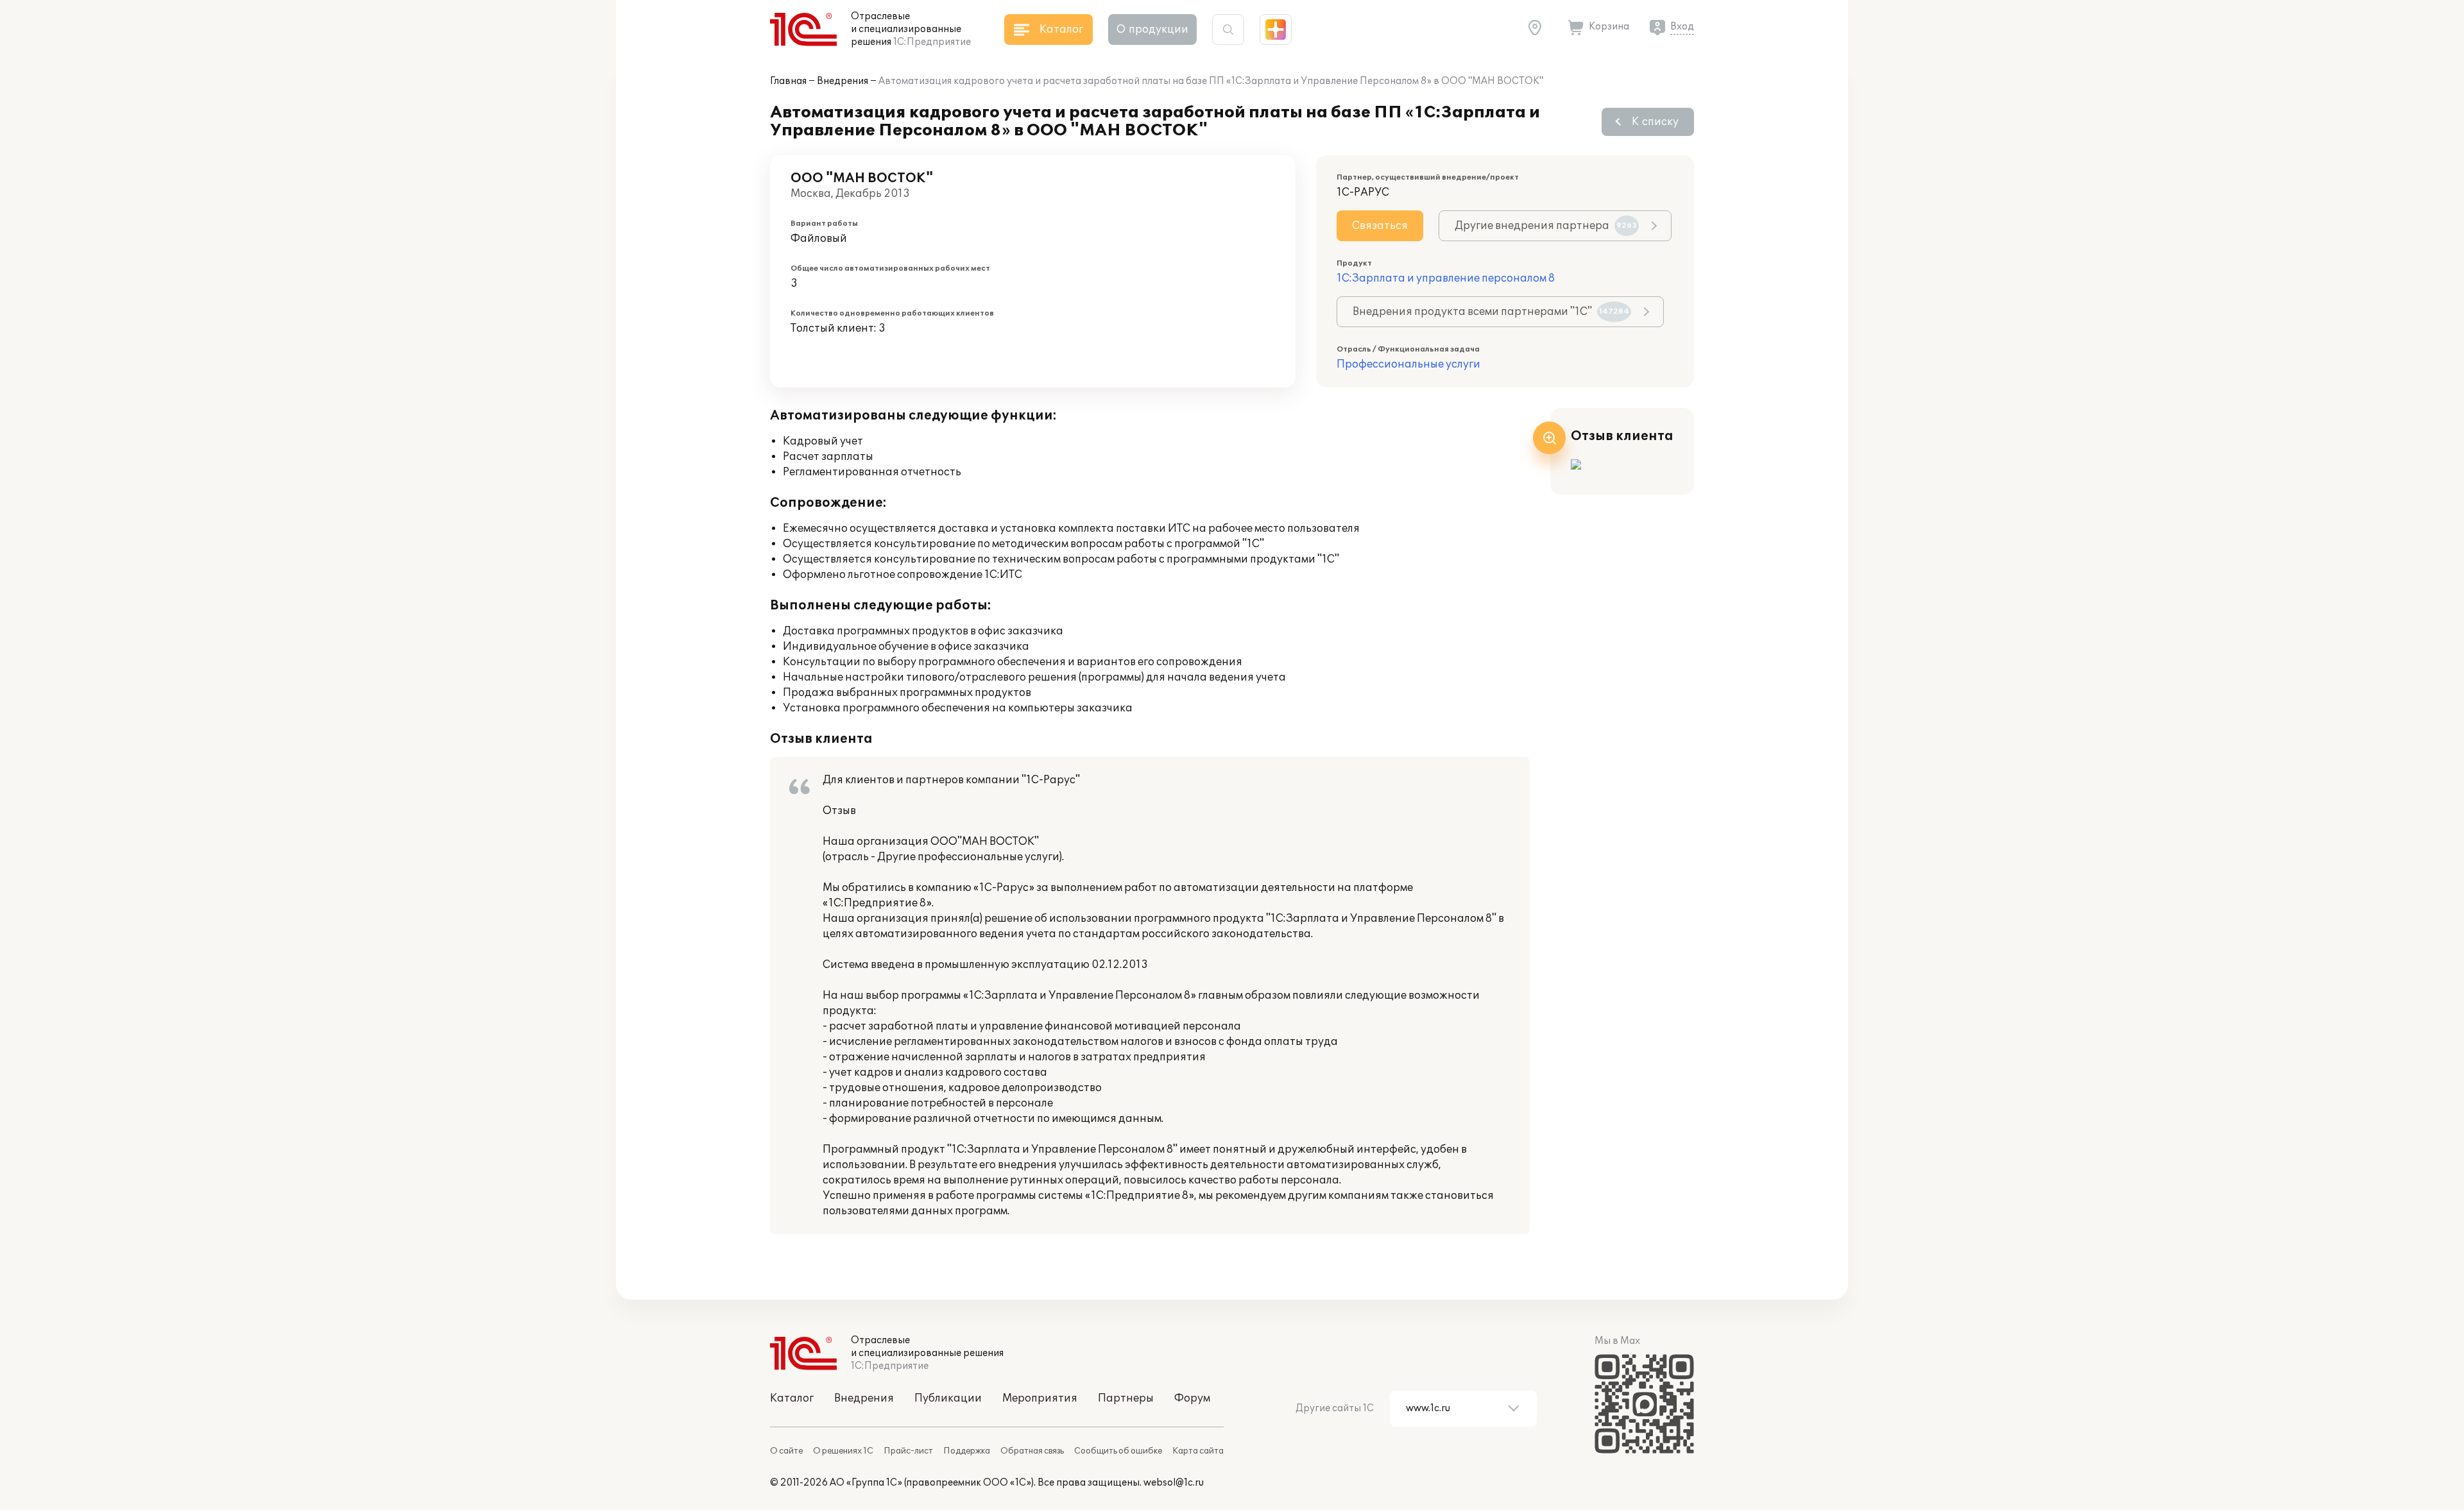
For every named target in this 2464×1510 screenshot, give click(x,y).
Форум (1192, 1398)
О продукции (1152, 30)
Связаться (1380, 226)
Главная (788, 81)
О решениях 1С (843, 1451)
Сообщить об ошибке (1118, 1451)
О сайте (786, 1451)
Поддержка (967, 1451)
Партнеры (1126, 1398)
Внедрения (843, 81)
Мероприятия (1040, 1398)
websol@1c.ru (1174, 1483)
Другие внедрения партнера (1546, 226)
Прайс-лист (908, 1451)
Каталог (792, 1398)
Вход (1682, 27)
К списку (1655, 122)
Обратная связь (1032, 1451)
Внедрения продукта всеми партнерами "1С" (1491, 312)
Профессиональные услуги (1408, 364)
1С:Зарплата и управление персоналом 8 (1446, 278)
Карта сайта (1198, 1451)
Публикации (948, 1398)
